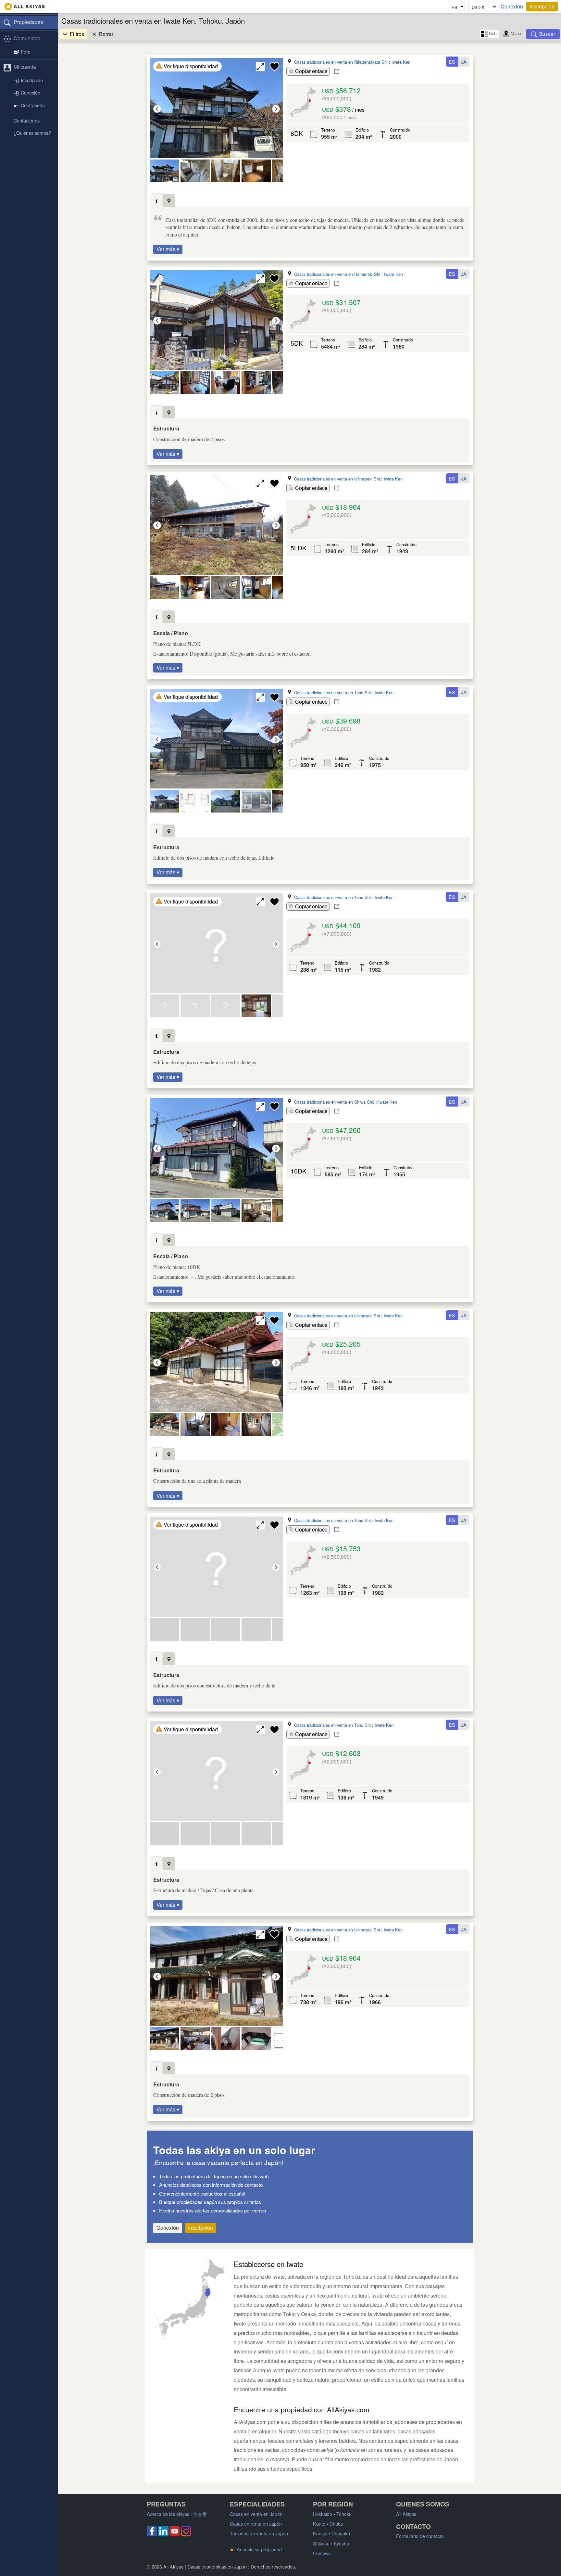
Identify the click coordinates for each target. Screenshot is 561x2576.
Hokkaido (323, 2514)
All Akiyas (406, 2514)
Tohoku (344, 2514)
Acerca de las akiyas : (177, 2514)
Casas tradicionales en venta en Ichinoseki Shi (337, 479)
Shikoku (321, 2543)
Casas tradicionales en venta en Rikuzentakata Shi (341, 62)
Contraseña (33, 105)
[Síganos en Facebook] (152, 2534)
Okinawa (322, 2553)
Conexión (512, 6)
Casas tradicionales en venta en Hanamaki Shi (337, 274)
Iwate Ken (401, 62)
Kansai (320, 2533)
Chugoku (341, 2533)
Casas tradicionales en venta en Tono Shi (332, 692)
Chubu (336, 2524)
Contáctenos (27, 120)
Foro (26, 51)
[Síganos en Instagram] (186, 2534)
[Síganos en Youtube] (175, 2534)
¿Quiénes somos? (32, 133)
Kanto (319, 2524)
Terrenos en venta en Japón (259, 2533)
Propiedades (28, 22)
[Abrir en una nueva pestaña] (337, 71)
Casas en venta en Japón (256, 2514)
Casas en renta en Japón (256, 2524)
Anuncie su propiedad (256, 2549)
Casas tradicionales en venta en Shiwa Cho (334, 1102)
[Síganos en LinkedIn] (163, 2534)
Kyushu (341, 2543)
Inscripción (542, 6)
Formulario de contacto (420, 2536)
